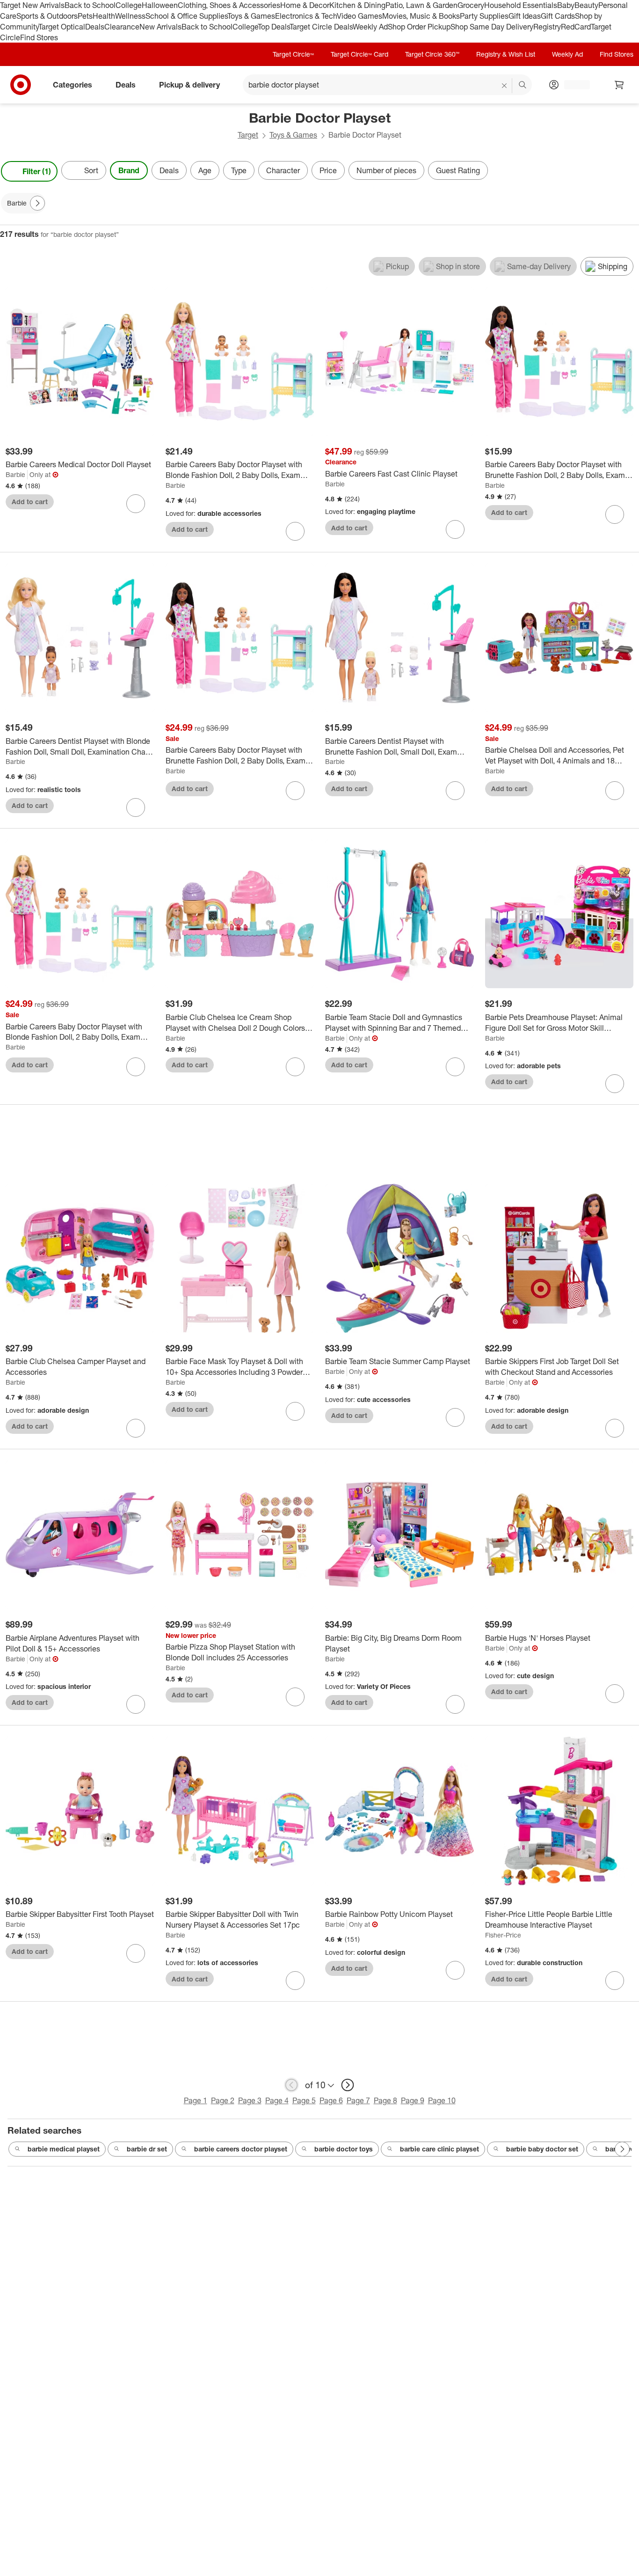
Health (104, 16)
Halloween (160, 5)
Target (248, 135)
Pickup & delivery (189, 85)
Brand (129, 170)
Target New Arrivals (32, 5)
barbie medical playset (64, 2149)
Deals (95, 27)
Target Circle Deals (321, 27)
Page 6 (331, 2100)
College (129, 5)
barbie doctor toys (344, 2149)
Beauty (586, 5)
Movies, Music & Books (421, 16)
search (523, 86)
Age (205, 170)
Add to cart (30, 502)
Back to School (90, 5)
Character (283, 170)
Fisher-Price (503, 1935)
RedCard (576, 27)
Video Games (359, 16)
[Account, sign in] (572, 85)
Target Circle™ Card (359, 54)
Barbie (15, 474)
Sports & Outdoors (47, 16)
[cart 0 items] (619, 85)
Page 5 (304, 2100)
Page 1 (196, 2100)
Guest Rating (458, 170)
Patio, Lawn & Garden (421, 5)
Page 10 (442, 2100)
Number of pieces (386, 170)
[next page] (348, 2085)
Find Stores (39, 37)
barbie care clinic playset (439, 2149)
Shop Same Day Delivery (492, 27)
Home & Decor (305, 5)
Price (328, 170)
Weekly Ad (370, 27)
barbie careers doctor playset (241, 2149)
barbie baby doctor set (542, 2149)
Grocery (471, 5)
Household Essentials (521, 5)
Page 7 (358, 2100)
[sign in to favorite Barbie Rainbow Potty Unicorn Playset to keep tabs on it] (455, 1970)
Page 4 (277, 2100)
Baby (566, 5)
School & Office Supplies (186, 16)
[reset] (505, 86)
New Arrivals (160, 27)
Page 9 (413, 2100)
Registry (547, 27)
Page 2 (223, 2100)
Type (239, 170)
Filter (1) (37, 171)
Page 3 (250, 2100)
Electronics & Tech (306, 16)
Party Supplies (484, 16)
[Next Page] (630, 171)
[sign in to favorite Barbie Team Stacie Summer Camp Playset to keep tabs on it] (455, 1417)
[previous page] (291, 2085)
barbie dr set (147, 2149)
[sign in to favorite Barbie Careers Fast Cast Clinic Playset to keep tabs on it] (455, 529)
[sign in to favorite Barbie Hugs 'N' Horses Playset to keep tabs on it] (615, 1694)
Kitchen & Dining (357, 5)
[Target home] (21, 85)
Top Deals (274, 27)
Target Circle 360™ (432, 54)
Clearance (122, 27)
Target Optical (62, 27)
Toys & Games (251, 16)
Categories (73, 85)
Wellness (130, 16)
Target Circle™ (293, 54)
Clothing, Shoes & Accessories (229, 5)
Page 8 (385, 2100)
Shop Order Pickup (419, 27)
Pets (85, 16)
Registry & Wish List (506, 54)
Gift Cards (558, 16)
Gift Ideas (525, 16)
